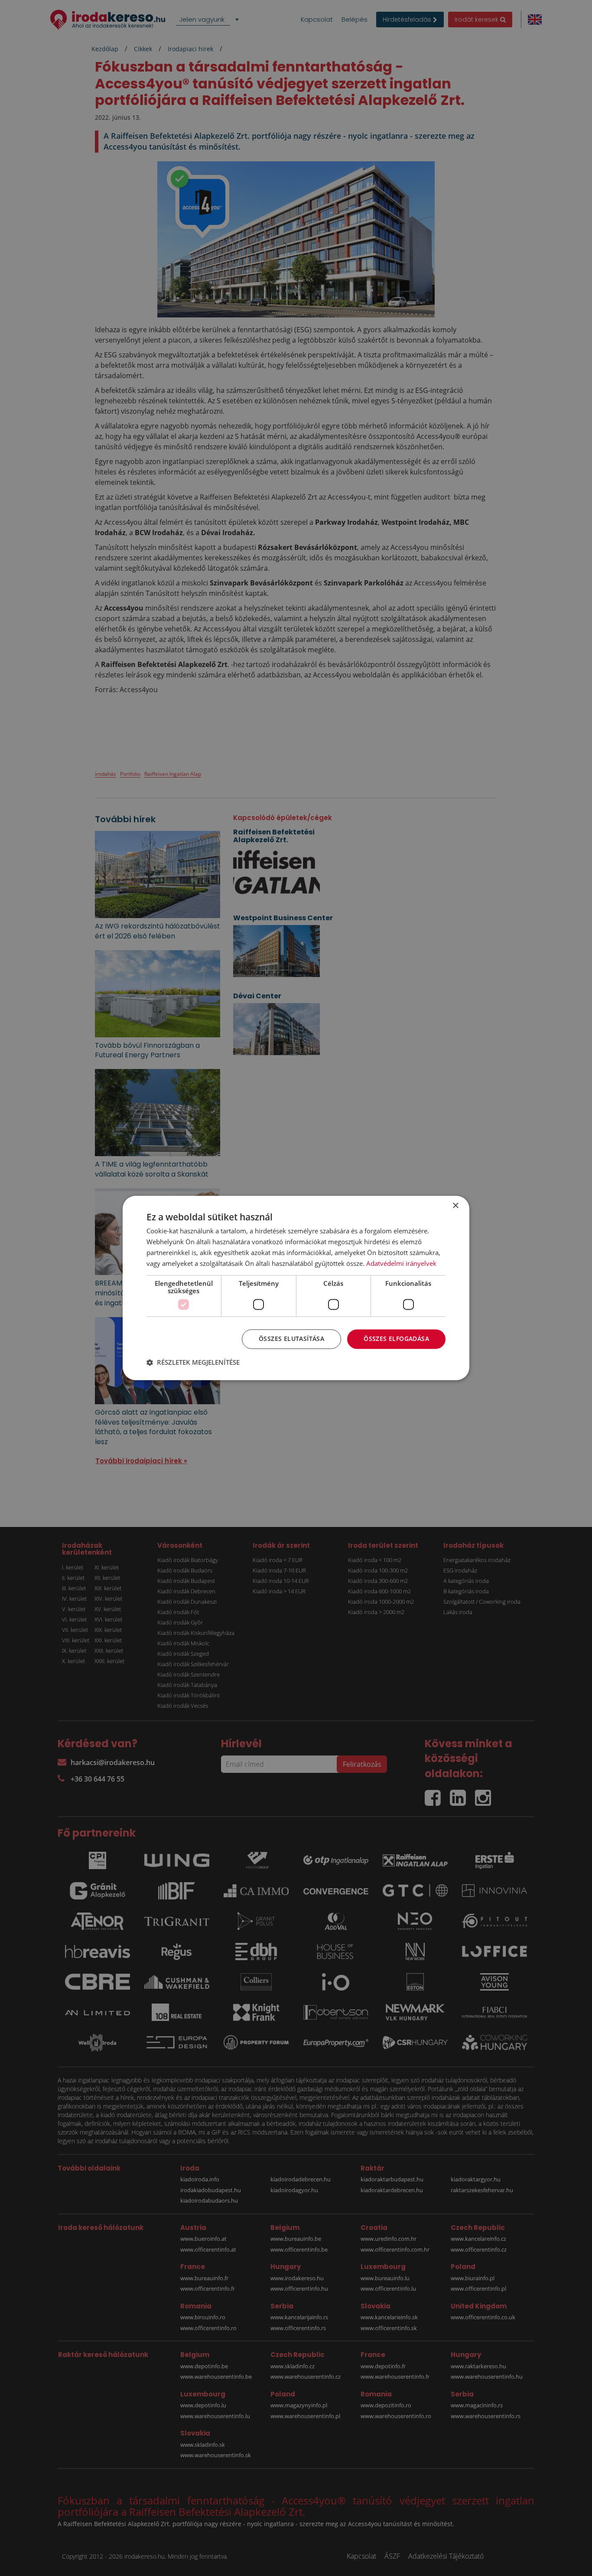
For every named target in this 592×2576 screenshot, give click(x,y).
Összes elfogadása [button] (396, 1339)
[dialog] (296, 1288)
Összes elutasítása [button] (291, 1339)
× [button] (455, 1206)
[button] (193, 1363)
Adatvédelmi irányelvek (401, 1263)
